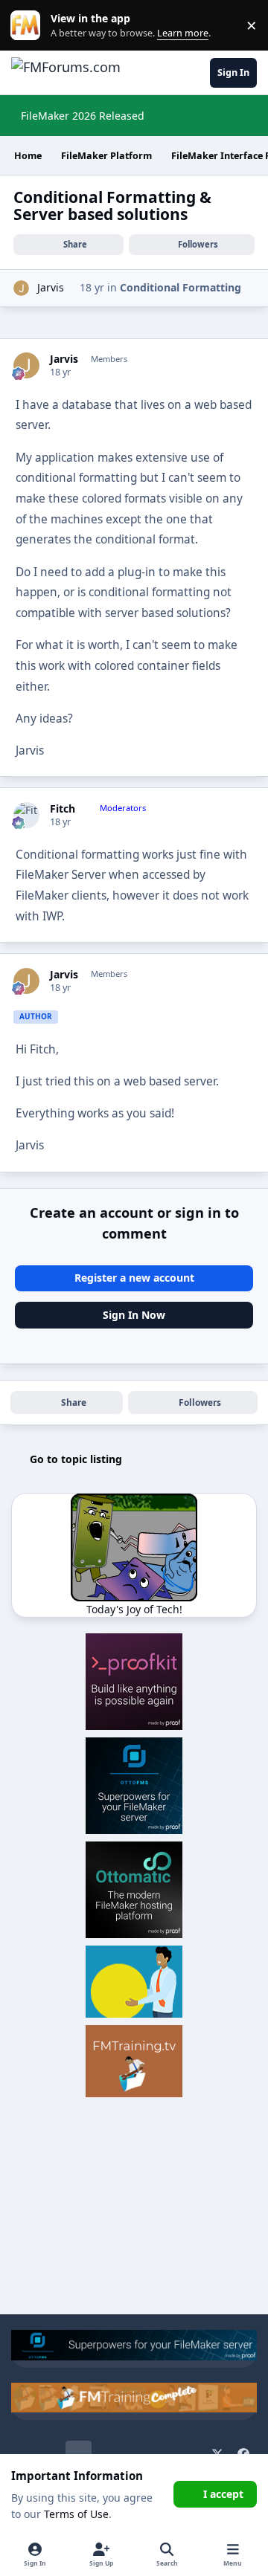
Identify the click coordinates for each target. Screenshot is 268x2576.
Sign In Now (134, 1315)
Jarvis (51, 287)
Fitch (63, 809)
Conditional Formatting (181, 287)
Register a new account (134, 1278)
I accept (223, 2494)
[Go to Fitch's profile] (26, 815)
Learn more (29, 26)
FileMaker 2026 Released (83, 116)
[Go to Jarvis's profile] (21, 288)
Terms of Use (76, 2514)
